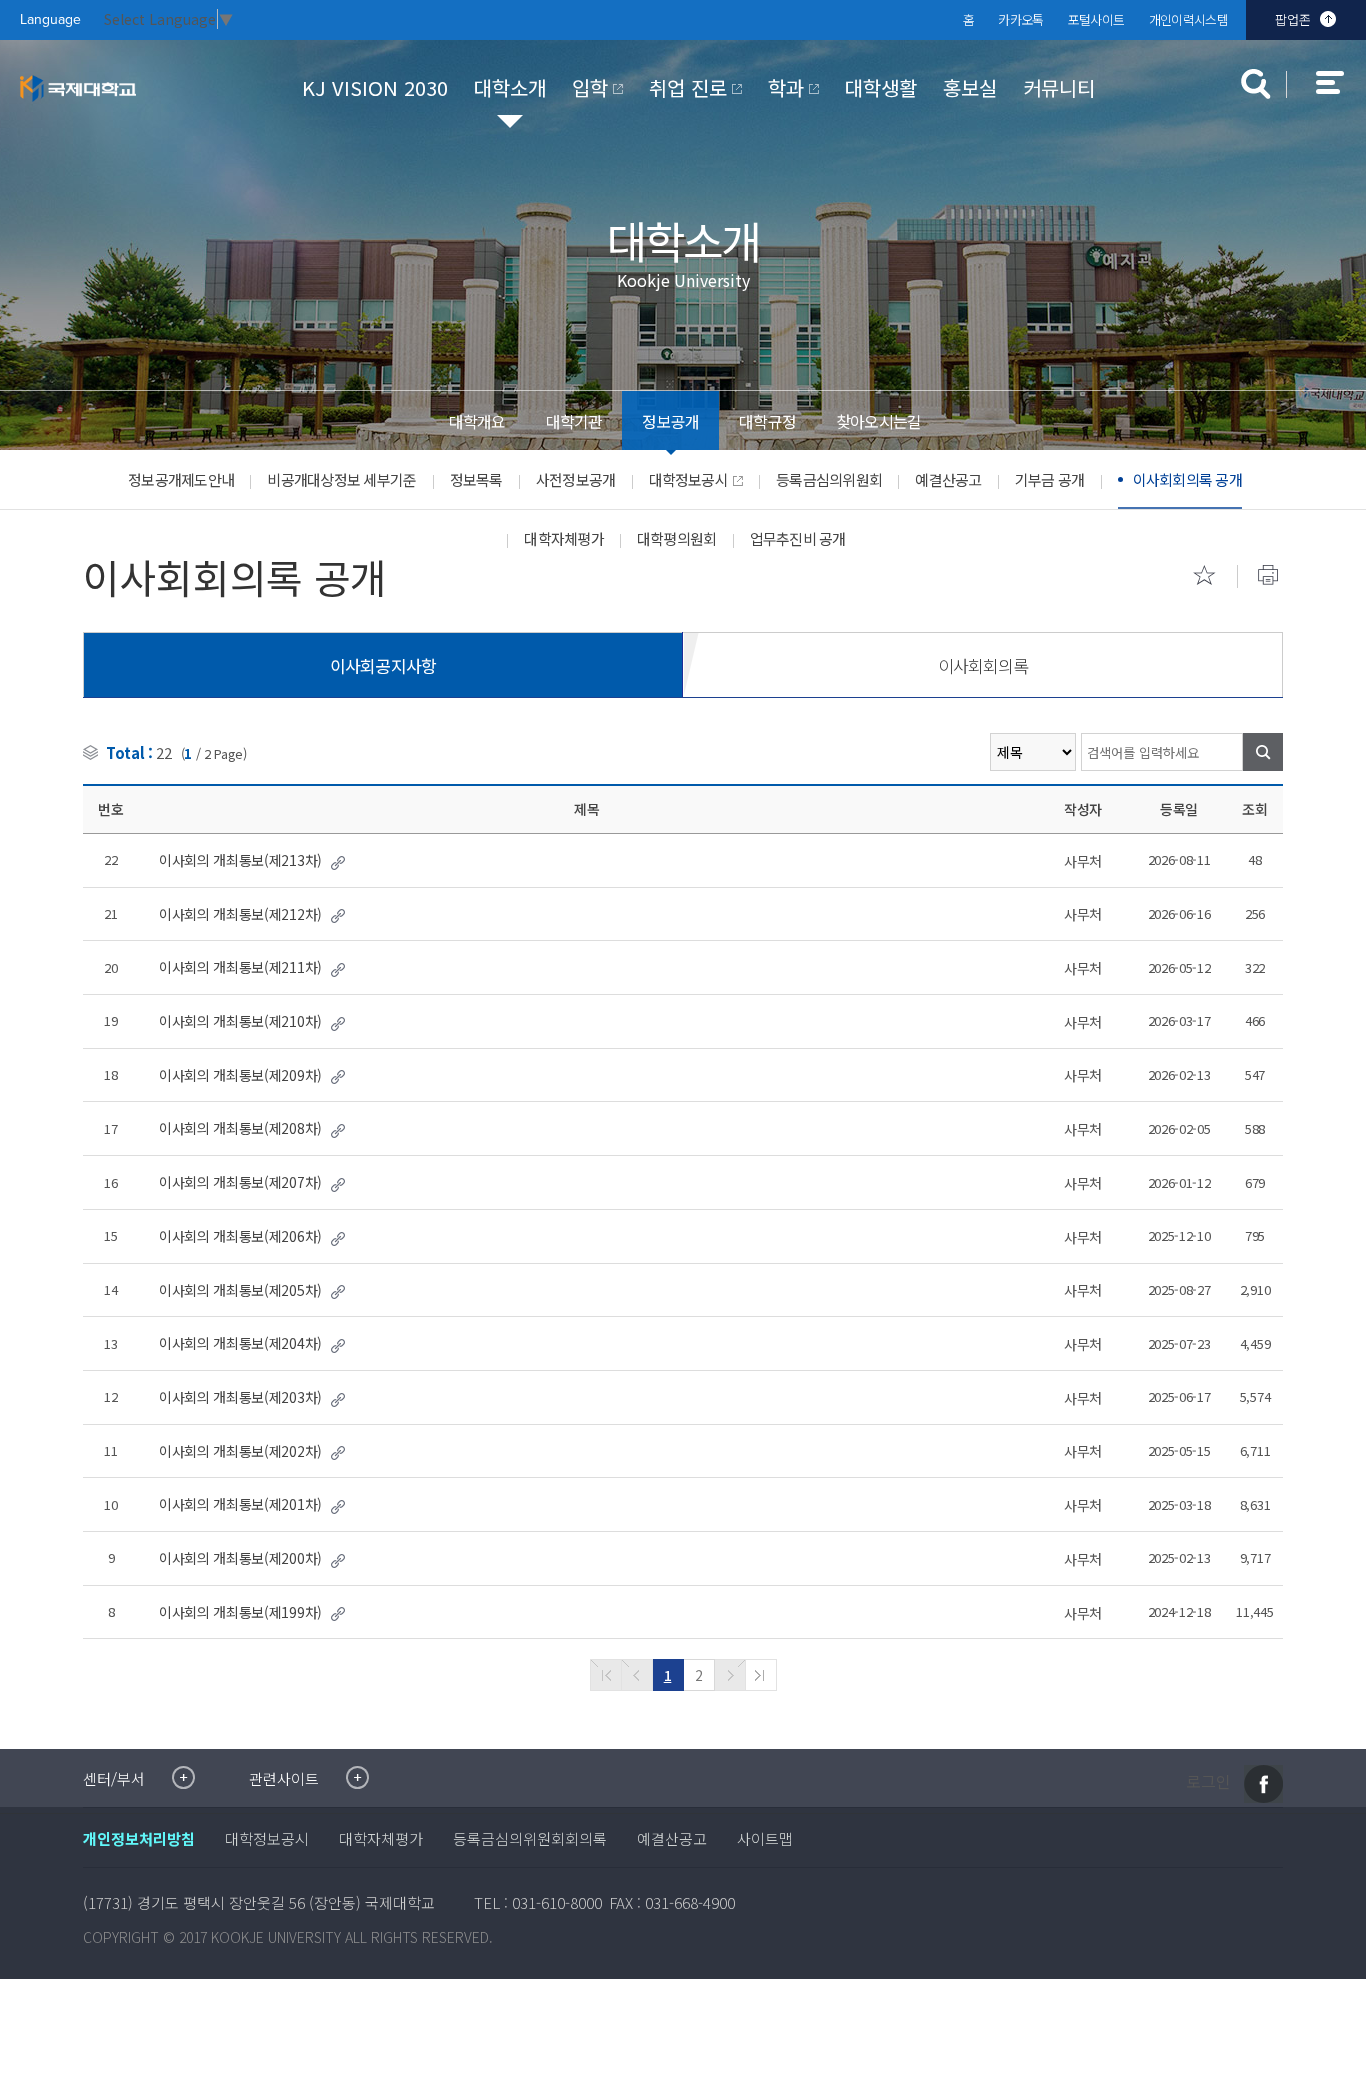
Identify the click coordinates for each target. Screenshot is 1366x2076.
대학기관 (574, 421)
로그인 (1208, 1782)
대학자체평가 (564, 538)
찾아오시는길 (878, 421)
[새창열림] (1263, 1784)
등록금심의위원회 (829, 479)
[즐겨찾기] (1204, 575)
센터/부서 (114, 1778)
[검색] (1263, 752)
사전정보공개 (576, 479)
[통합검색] (1256, 84)
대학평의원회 (677, 538)
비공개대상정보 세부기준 (341, 479)
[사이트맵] (1341, 96)
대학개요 (477, 421)
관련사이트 (284, 1778)
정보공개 (670, 421)
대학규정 (767, 421)
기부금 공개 (1050, 479)
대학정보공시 (689, 479)
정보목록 (476, 479)
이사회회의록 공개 (1187, 479)
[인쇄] (1268, 575)
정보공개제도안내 (181, 479)
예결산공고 (948, 479)
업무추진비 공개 (798, 538)
